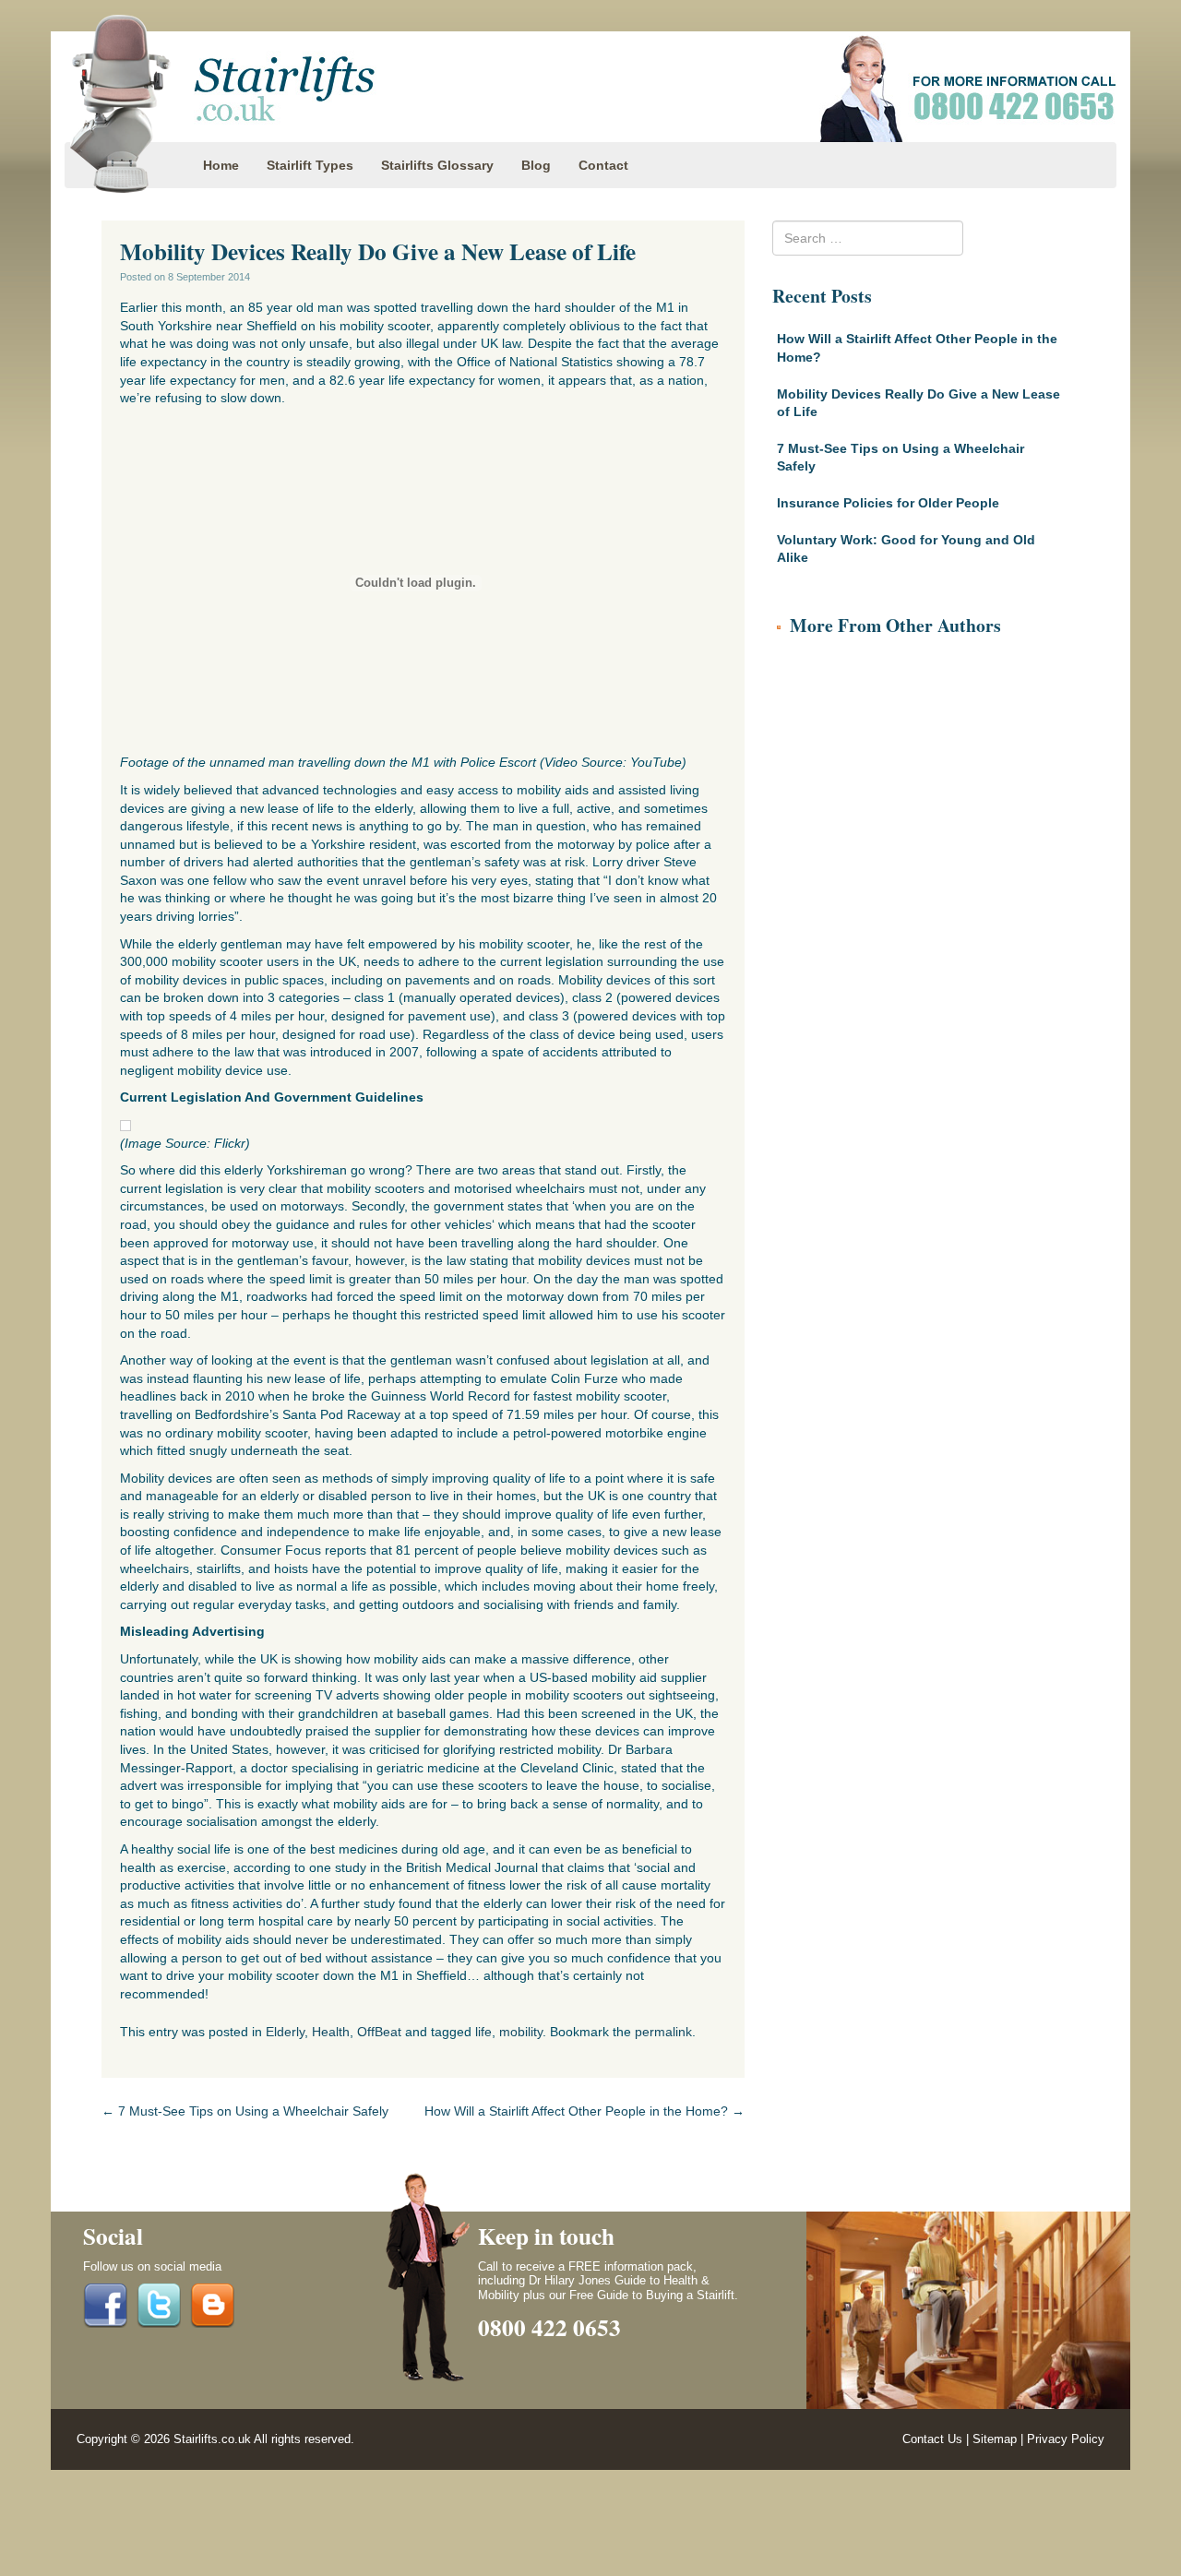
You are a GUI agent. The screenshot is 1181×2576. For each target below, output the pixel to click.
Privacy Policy (1066, 2439)
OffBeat (379, 2032)
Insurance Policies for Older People (888, 503)
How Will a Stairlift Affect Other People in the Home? (585, 2111)
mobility (521, 2032)
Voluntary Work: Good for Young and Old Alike (906, 549)
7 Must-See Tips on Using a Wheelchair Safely (245, 2111)
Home (221, 165)
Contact (603, 165)
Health (331, 2032)
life (483, 2032)
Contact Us (932, 2439)
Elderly (285, 2032)
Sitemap (995, 2439)
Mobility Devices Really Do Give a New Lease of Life (919, 403)
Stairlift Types (310, 165)
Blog (536, 165)
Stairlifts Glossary (437, 165)
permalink (663, 2032)
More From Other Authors (895, 625)
